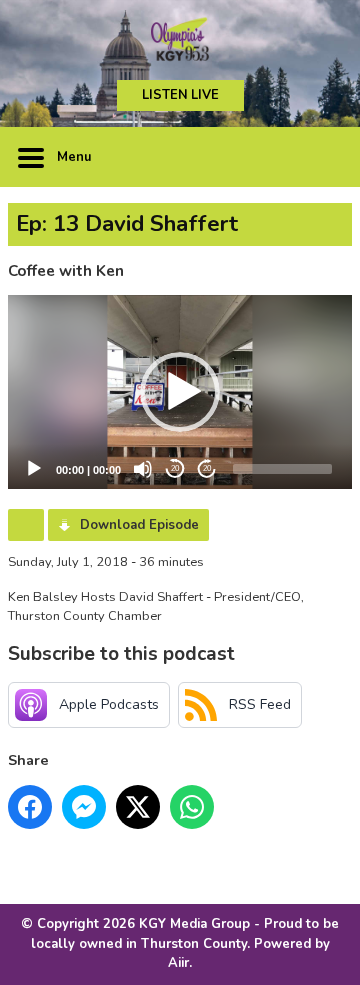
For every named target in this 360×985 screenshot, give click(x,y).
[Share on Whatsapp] (192, 807)
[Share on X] (138, 807)
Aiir (178, 963)
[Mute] (143, 469)
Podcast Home (26, 525)
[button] (180, 392)
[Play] (34, 469)
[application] (180, 392)
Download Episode (139, 525)
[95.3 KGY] (180, 40)
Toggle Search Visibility (322, 157)
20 (175, 468)
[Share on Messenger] (84, 807)
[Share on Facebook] (30, 807)
